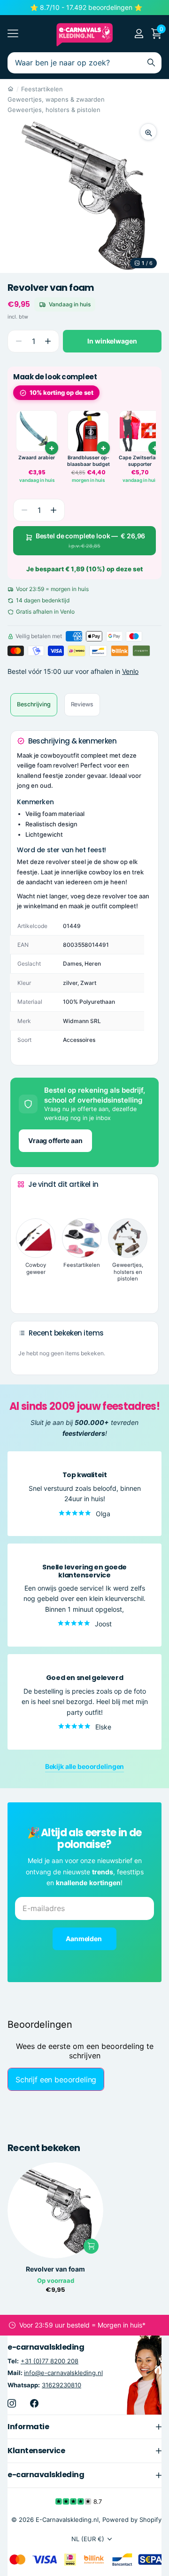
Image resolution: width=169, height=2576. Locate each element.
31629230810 (61, 2384)
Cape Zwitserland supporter (140, 461)
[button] (48, 341)
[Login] (139, 33)
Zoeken (151, 63)
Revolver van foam (55, 2269)
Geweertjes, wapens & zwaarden (56, 99)
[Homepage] (11, 89)
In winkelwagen (112, 341)
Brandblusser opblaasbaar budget (88, 461)
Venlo (130, 671)
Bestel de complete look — (91, 540)
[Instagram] (12, 2403)
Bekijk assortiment (13, 34)
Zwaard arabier (37, 458)
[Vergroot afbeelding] (148, 132)
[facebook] (34, 2403)
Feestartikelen (42, 89)
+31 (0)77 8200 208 (50, 2361)
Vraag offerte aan (55, 1140)
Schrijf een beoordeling (56, 2080)
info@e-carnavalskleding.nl (63, 2373)
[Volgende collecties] (25, 1292)
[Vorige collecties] (25, 1202)
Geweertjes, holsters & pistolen (54, 110)
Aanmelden (84, 1939)
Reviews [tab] (82, 704)
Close (84, 2426)
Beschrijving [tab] (34, 704)
